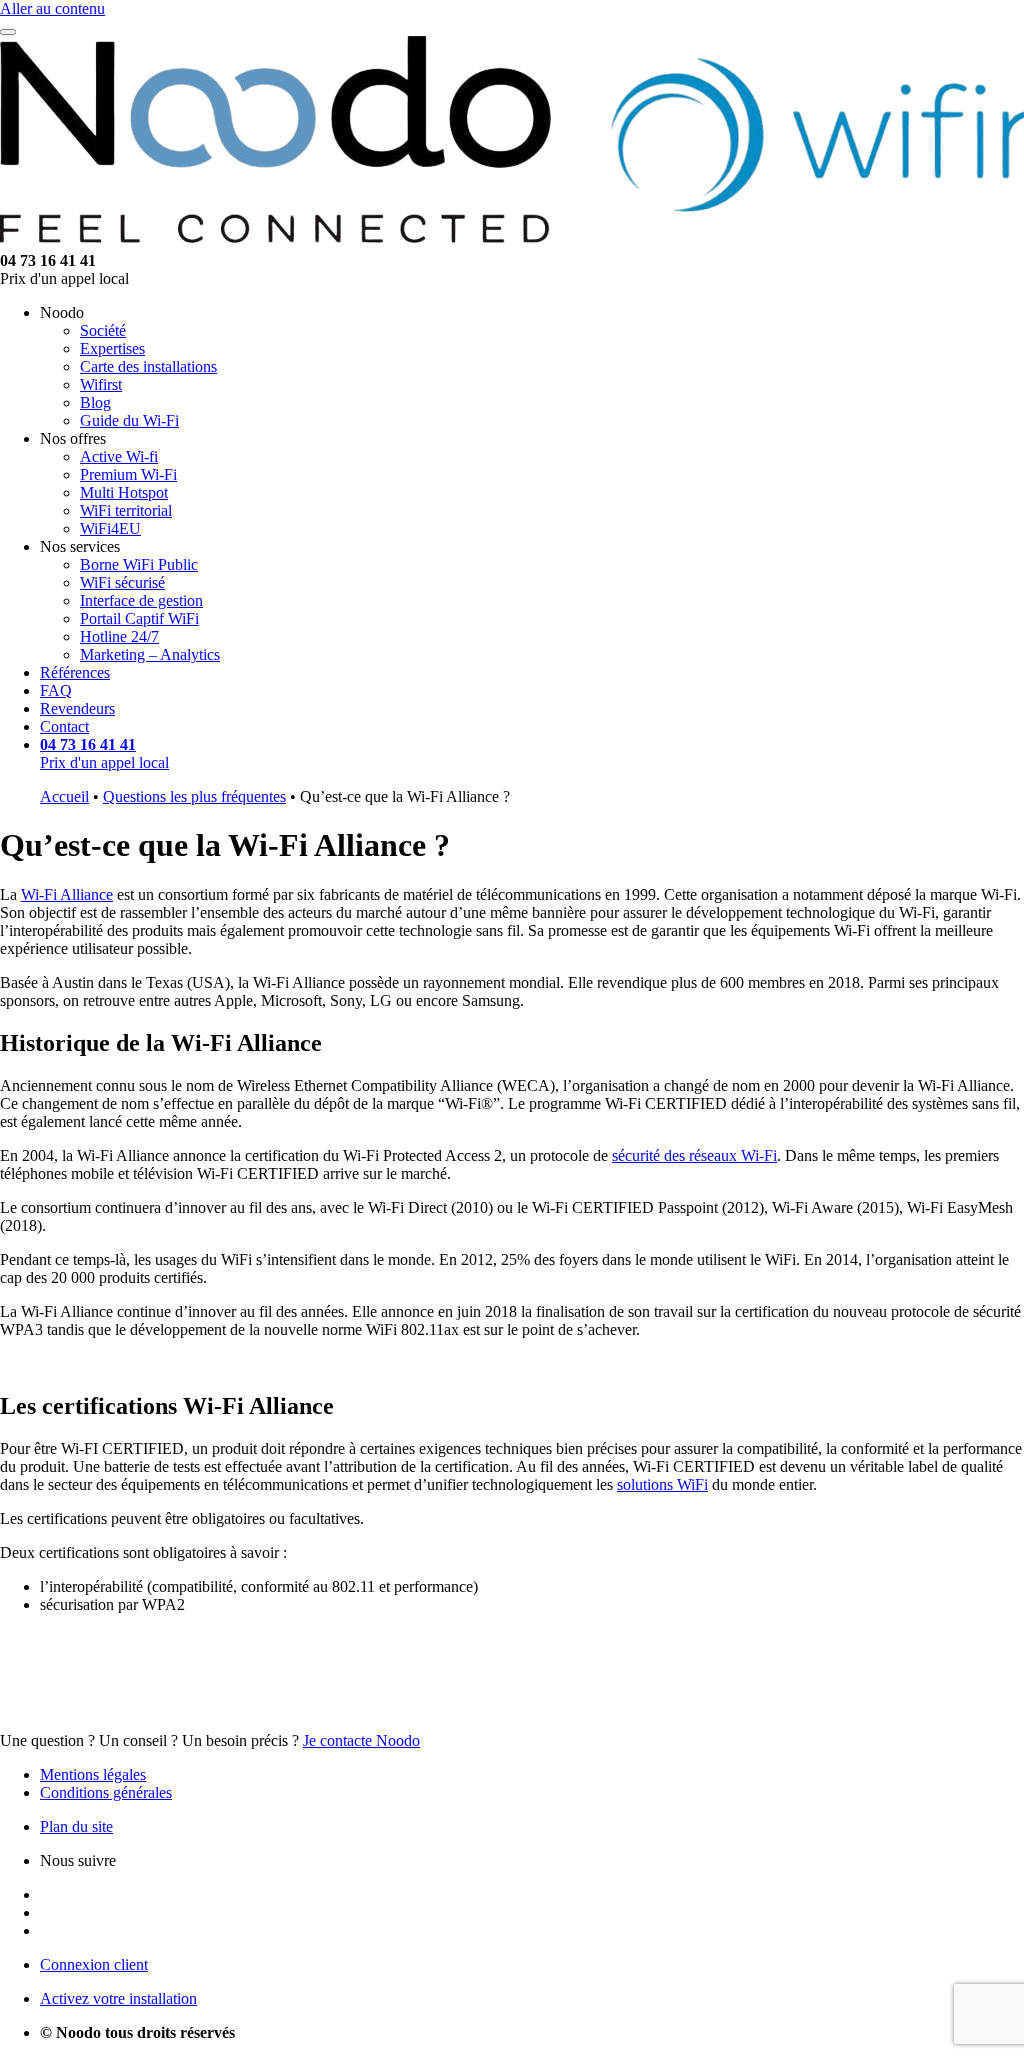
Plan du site (76, 1826)
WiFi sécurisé (122, 582)
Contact (64, 726)
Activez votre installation (118, 1998)
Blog (95, 402)
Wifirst (101, 384)
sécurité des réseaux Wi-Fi (694, 1155)
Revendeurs (77, 708)
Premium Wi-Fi (128, 474)
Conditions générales (106, 1792)
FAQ (56, 690)
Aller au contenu (52, 8)
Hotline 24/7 (119, 636)
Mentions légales (93, 1774)
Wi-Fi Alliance (67, 894)
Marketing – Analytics (150, 654)
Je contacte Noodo (361, 1740)
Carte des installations (148, 366)
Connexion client (94, 1964)
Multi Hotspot (124, 492)
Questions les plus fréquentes (194, 796)
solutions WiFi (662, 1484)
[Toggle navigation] (8, 32)
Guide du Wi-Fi (129, 420)
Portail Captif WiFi (139, 618)
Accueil (64, 796)
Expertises (112, 348)
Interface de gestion (141, 600)
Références (75, 672)
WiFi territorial (126, 510)
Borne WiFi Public (139, 564)
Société (103, 330)
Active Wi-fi (119, 456)
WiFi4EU (110, 528)
